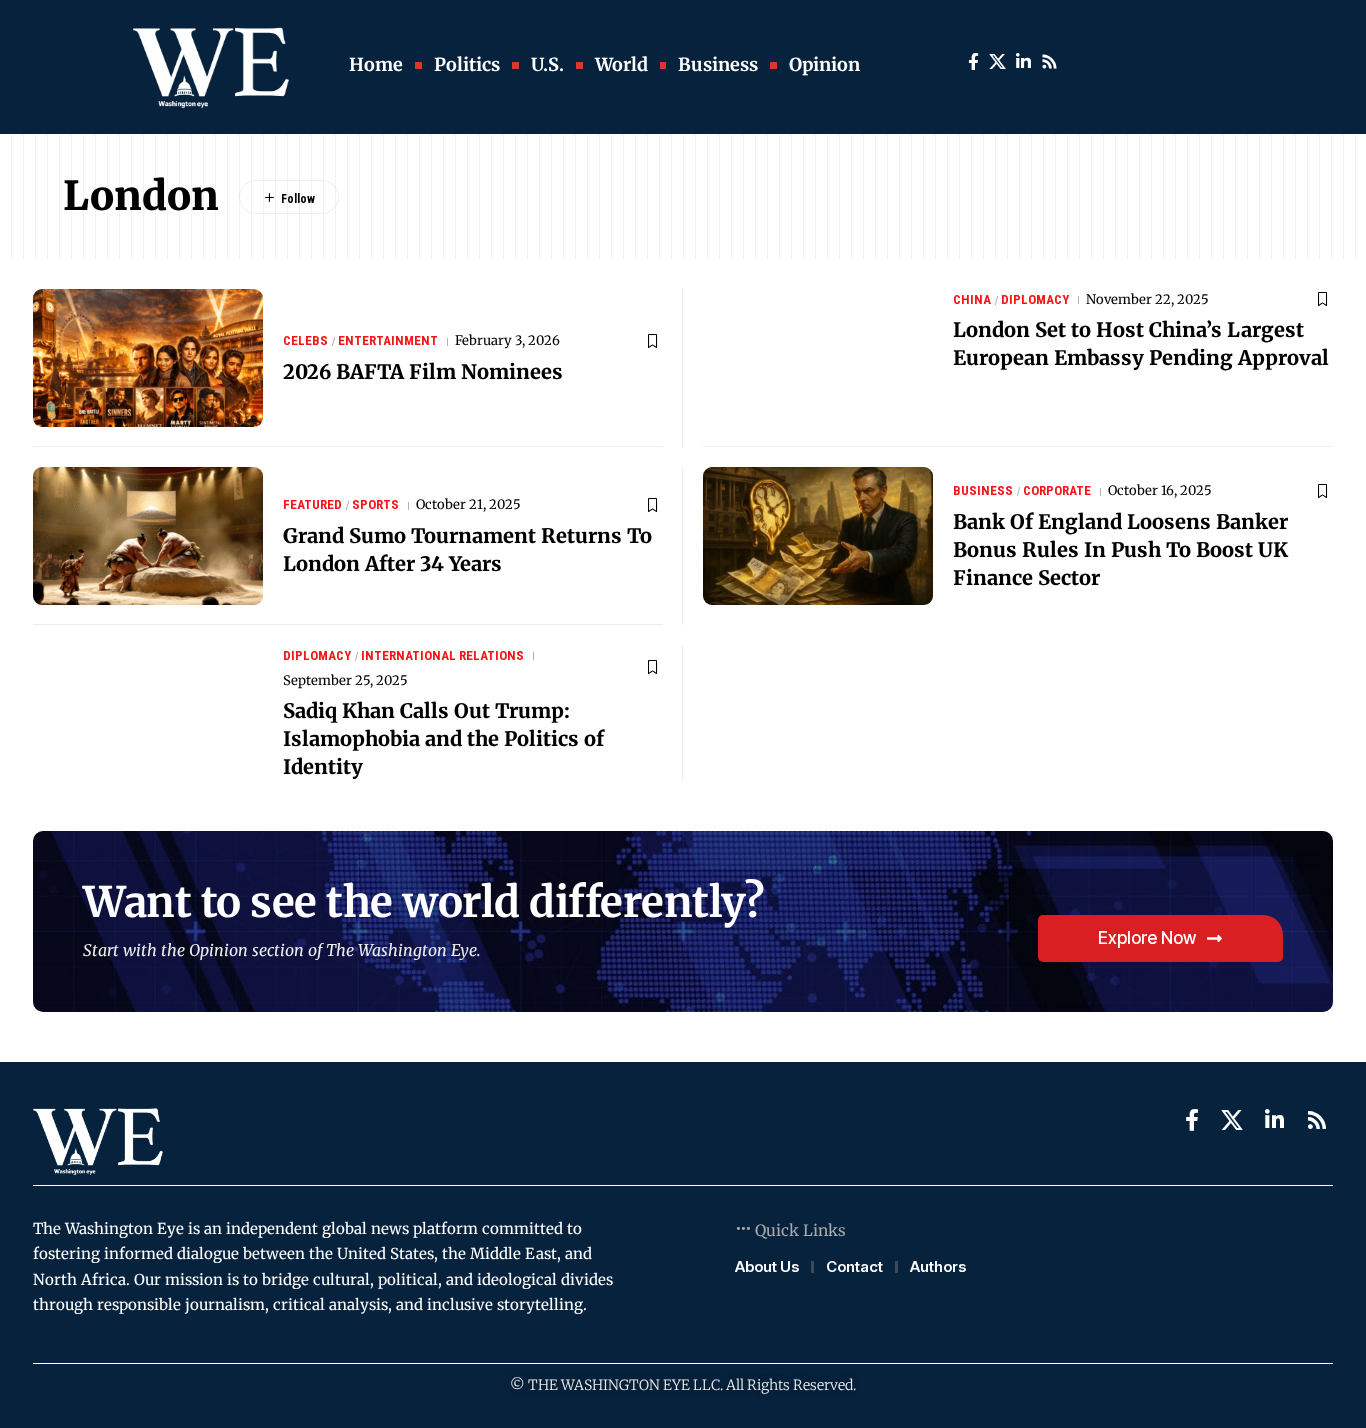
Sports (375, 504)
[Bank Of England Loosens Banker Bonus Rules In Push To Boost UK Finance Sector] (818, 536)
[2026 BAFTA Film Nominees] (148, 358)
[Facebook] (973, 62)
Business (983, 490)
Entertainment (388, 340)
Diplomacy (1035, 299)
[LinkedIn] (1023, 62)
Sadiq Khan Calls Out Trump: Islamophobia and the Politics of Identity (443, 738)
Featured (312, 504)
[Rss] (1049, 62)
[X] (997, 62)
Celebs (305, 340)
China (972, 299)
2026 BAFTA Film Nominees (423, 371)
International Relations (442, 655)
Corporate (1057, 490)
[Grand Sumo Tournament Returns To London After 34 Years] (148, 536)
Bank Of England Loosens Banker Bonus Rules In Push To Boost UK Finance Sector (1120, 549)
